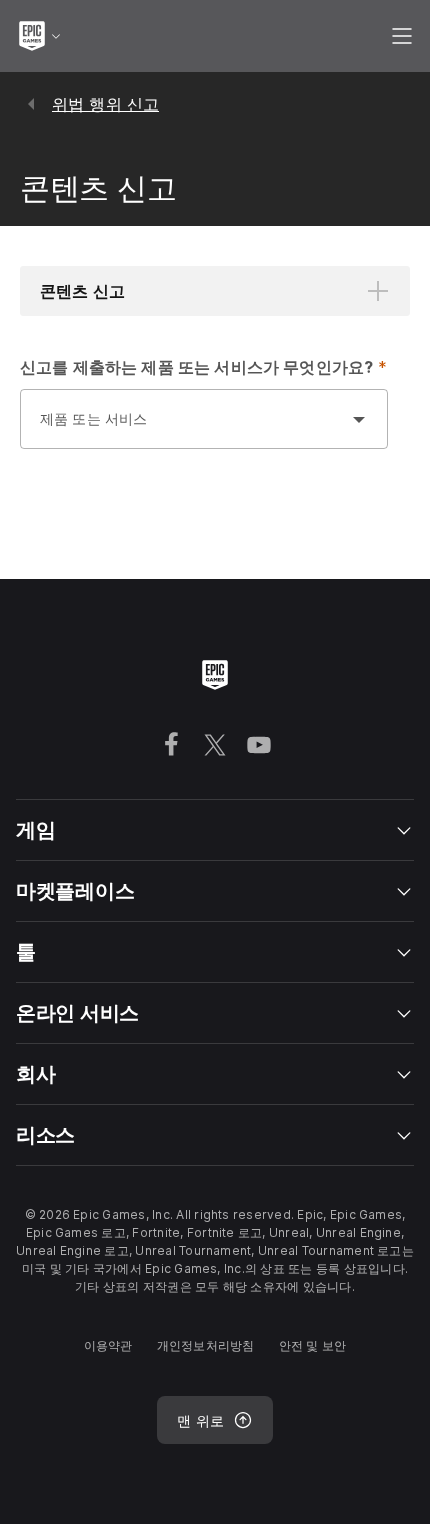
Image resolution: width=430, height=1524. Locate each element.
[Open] (359, 419)
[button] (215, 291)
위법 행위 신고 (105, 104)
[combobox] (184, 429)
